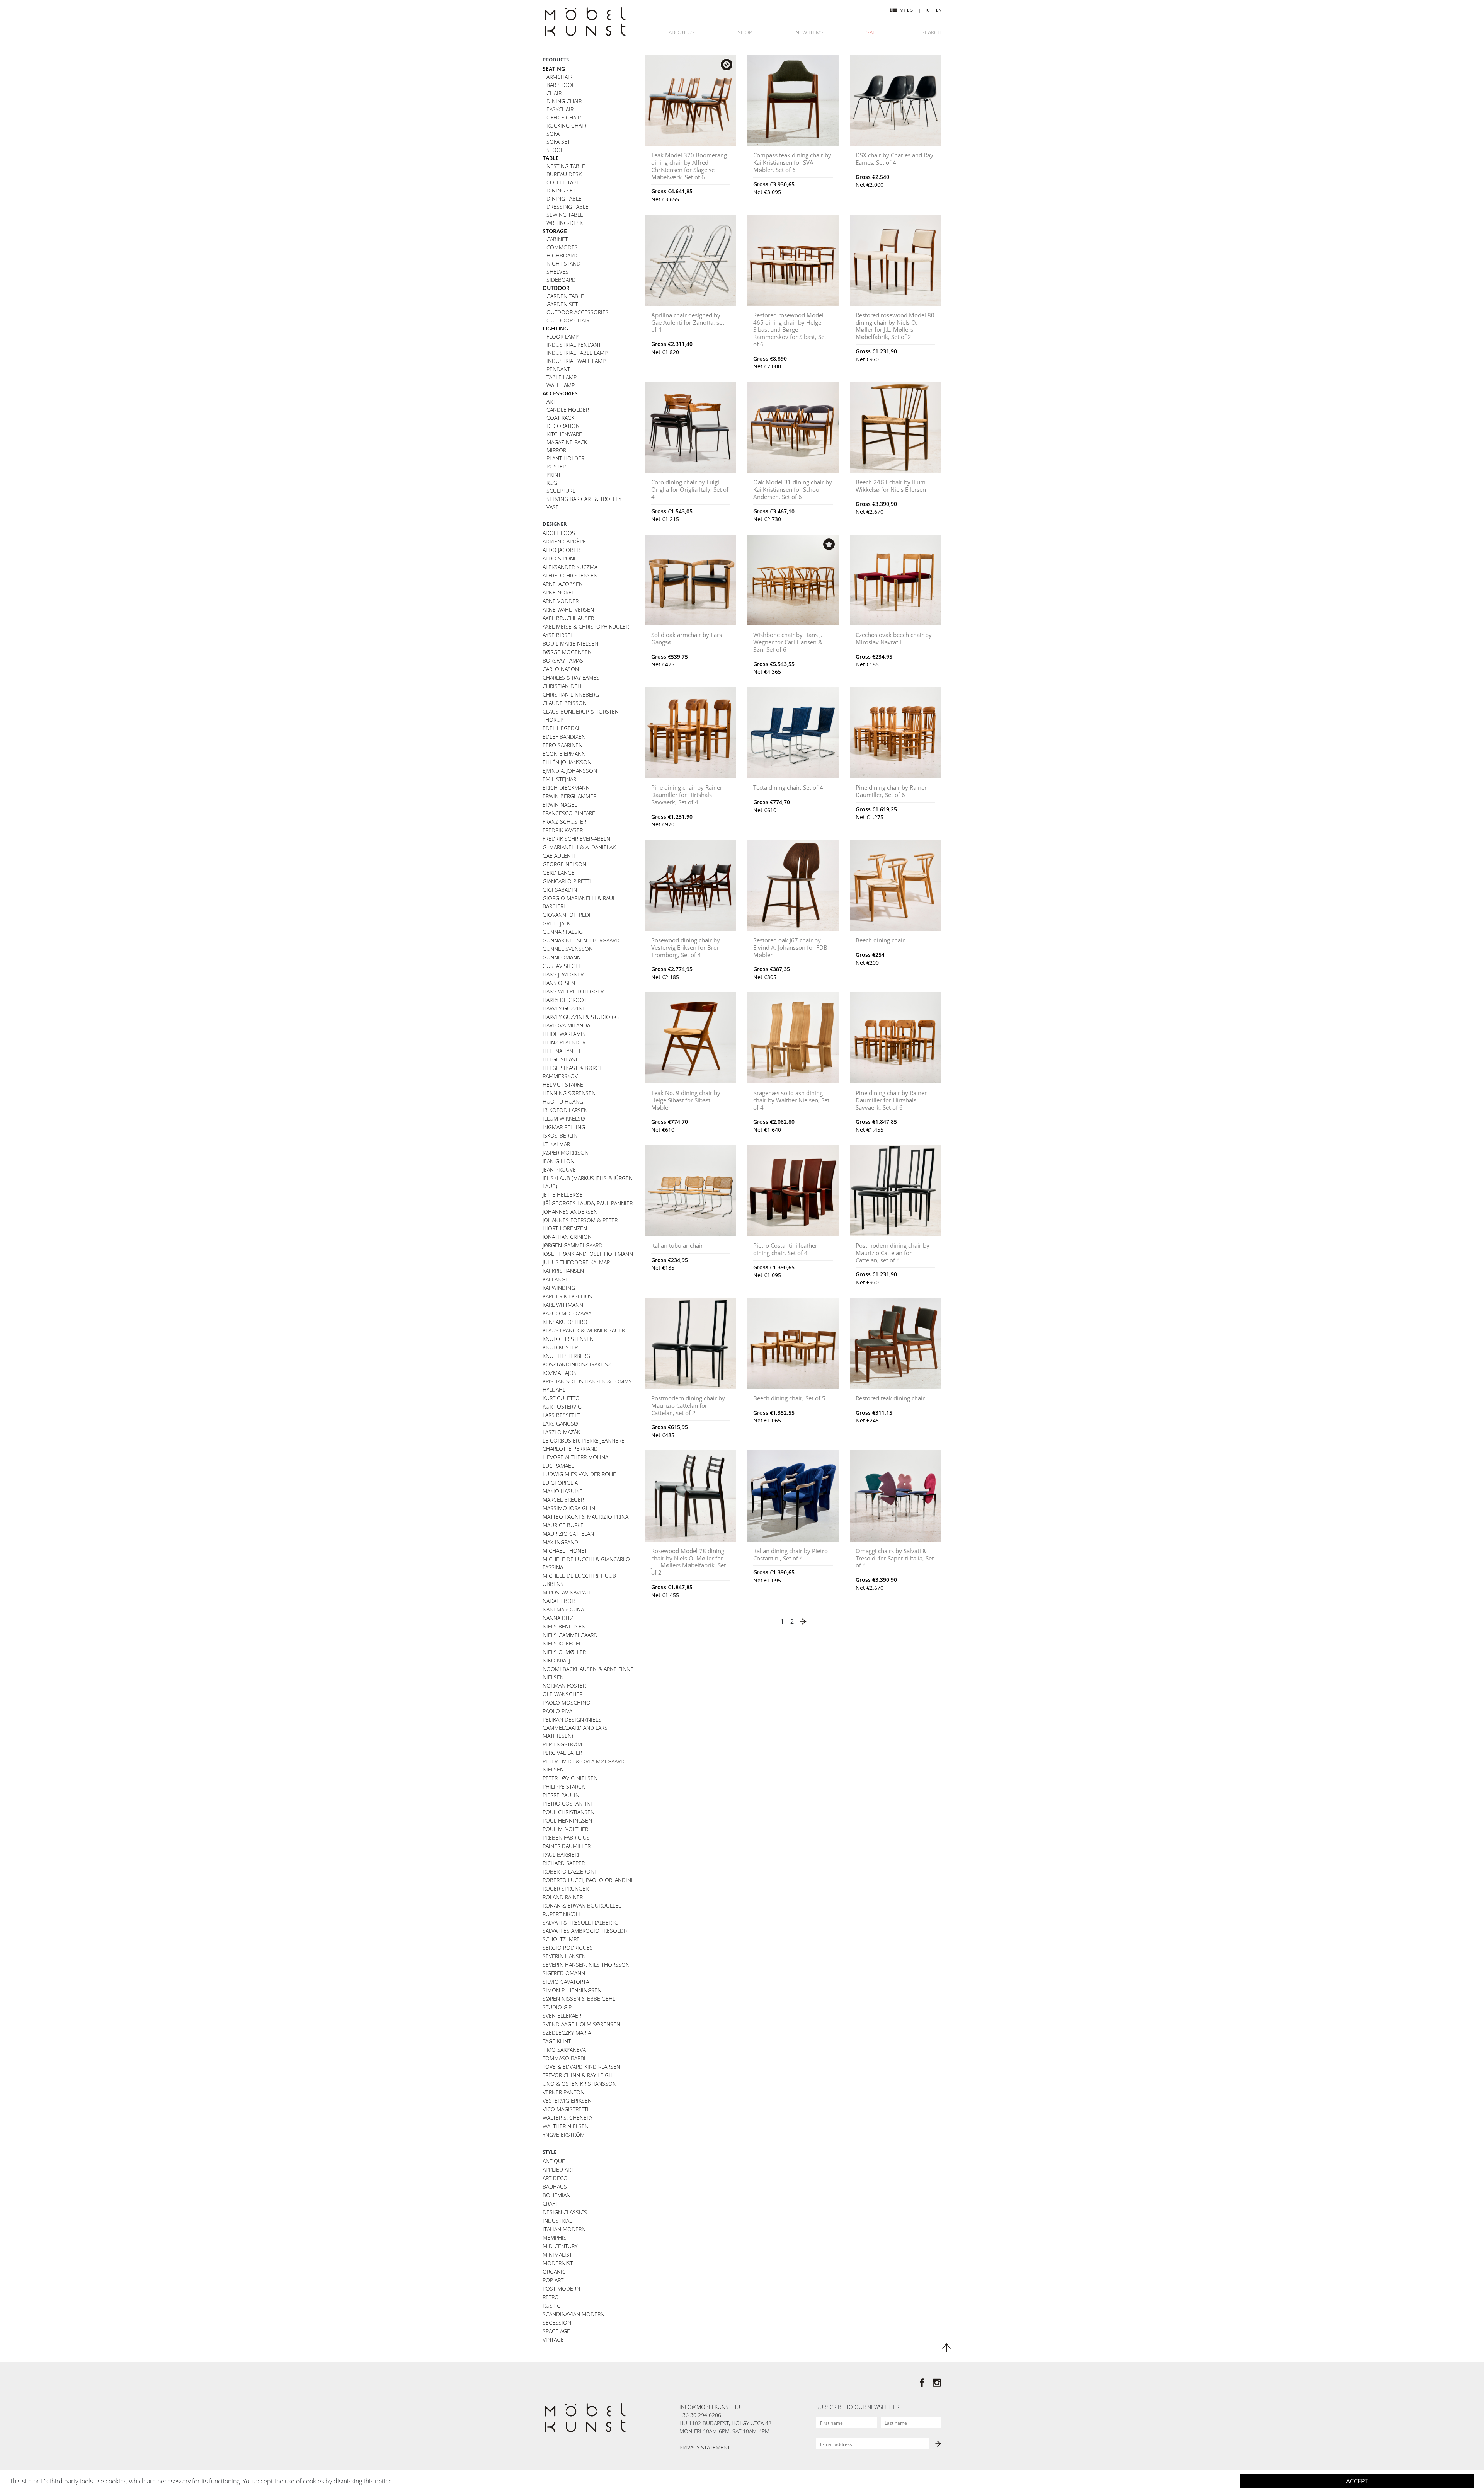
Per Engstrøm (562, 1744)
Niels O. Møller (564, 1652)
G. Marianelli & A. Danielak (579, 847)
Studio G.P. (558, 2007)
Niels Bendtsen (564, 1626)
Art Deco (555, 2178)
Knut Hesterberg (566, 1356)
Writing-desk (565, 223)
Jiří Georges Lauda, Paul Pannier (588, 1203)
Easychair (560, 109)
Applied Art (558, 2169)
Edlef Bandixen (564, 737)
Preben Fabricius (566, 1837)
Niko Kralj (556, 1660)
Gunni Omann (562, 957)
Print (554, 474)
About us (682, 32)
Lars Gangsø (560, 1423)
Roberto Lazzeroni (569, 1871)
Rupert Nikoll (562, 1914)
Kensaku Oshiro (565, 1322)
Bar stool (561, 85)
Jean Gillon (558, 1161)
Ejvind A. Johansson (570, 771)
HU (927, 10)
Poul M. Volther (565, 1829)
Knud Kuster (560, 1347)
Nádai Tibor (559, 1601)
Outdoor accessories (578, 312)
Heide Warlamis (564, 1034)
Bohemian (556, 2195)
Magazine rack (567, 442)
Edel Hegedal (562, 728)
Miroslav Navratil (568, 1592)
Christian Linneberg (571, 694)
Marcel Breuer (563, 1500)
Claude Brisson (565, 703)
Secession (557, 2323)
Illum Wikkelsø (564, 1118)
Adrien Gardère (564, 541)
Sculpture (561, 491)
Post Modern (561, 2288)
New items (809, 32)
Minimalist (557, 2254)
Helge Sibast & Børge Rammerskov (573, 1072)
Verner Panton (563, 2092)
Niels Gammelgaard (570, 1635)
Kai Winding (559, 1288)
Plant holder (565, 458)
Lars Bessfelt (561, 1415)
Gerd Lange (559, 873)
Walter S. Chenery (568, 2118)
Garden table (565, 296)
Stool (555, 150)
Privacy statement (705, 2447)
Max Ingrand (560, 1542)
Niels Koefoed (563, 1643)
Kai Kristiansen (563, 1271)
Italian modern (564, 2229)
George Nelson (564, 864)
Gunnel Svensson (568, 949)
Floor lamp (562, 336)
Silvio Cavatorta (566, 1982)
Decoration (563, 426)
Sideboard (561, 280)
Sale (872, 32)
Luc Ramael (558, 1466)
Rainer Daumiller (567, 1846)
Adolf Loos (559, 533)
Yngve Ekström (564, 2135)
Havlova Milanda (566, 1025)
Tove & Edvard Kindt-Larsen (581, 2067)
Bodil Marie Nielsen (570, 643)
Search (932, 32)
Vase (553, 507)
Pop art (553, 2280)
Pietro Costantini (567, 1803)
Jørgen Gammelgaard (573, 1245)
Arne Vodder (561, 601)
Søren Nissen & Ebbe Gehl (579, 1999)
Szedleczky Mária (567, 2033)
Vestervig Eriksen (567, 2101)
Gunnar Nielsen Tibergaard (581, 940)
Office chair (564, 117)
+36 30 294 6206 (700, 2415)
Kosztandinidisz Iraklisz (577, 1364)
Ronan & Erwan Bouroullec (582, 1905)
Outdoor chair (568, 320)
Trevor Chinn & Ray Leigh (578, 2075)
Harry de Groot (565, 1000)
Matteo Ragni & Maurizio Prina (585, 1517)
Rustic (551, 2305)
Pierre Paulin (561, 1795)
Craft (550, 2203)
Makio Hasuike (562, 1491)
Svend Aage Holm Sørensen (581, 2024)
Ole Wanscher (562, 1694)
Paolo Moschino (567, 1702)
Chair (554, 93)
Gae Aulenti (559, 856)
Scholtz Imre (561, 1939)
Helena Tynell (562, 1051)
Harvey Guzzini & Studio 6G (581, 1017)
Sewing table (565, 215)
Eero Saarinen (562, 745)
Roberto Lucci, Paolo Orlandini (588, 1880)
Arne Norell (560, 592)
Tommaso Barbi (564, 2058)
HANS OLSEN (559, 983)
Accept (1357, 2481)
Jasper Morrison (566, 1152)
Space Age (556, 2331)
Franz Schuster (564, 822)
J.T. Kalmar (556, 1144)
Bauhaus (555, 2186)
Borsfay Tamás (563, 660)
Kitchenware (564, 434)
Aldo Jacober (561, 550)
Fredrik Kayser (563, 830)
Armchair (559, 77)
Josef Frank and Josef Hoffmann (588, 1254)
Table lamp (562, 377)
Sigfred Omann (564, 1973)
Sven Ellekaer (562, 2016)
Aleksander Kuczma (570, 567)
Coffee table (564, 182)
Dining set (561, 190)
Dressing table (568, 207)
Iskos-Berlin (560, 1135)
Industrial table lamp (577, 353)
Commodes (562, 247)
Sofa (553, 134)
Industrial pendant (574, 345)
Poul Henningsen (567, 1820)
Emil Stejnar (559, 779)
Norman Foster (564, 1685)
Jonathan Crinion (567, 1237)
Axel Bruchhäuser (568, 618)
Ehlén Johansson (567, 762)
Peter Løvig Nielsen (570, 1778)
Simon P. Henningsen (572, 1990)
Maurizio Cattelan (568, 1534)
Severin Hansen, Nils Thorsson (586, 1965)
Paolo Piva (557, 1711)
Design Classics (565, 2212)
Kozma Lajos (560, 1373)
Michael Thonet (565, 1551)
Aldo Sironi (559, 558)
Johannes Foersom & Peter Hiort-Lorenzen (580, 1224)
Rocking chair (566, 125)
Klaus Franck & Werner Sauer (584, 1330)
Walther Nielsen (566, 2126)
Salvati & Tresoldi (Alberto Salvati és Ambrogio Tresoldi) (585, 1926)
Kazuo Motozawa (567, 1313)
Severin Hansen (564, 1956)
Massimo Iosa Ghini (570, 1508)
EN (939, 10)
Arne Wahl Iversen (568, 609)
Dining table (564, 198)
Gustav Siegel (562, 966)
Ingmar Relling (564, 1127)
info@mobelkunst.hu (710, 2407)
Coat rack (560, 418)
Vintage (553, 2340)
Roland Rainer (563, 1897)
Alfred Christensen (570, 575)
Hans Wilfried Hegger (573, 991)
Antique (554, 2161)
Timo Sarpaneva (564, 2050)
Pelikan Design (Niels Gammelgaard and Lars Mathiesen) (575, 1728)
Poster (556, 466)
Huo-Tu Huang (563, 1101)
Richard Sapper (564, 1863)
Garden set (562, 304)
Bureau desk (564, 174)
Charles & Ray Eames (571, 677)
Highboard (562, 255)
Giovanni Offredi (567, 915)
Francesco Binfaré (569, 813)
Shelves (557, 272)
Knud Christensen (568, 1339)
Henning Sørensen (569, 1093)
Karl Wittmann (563, 1305)
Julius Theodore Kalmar (576, 1262)
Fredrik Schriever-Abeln (576, 839)
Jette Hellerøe (563, 1195)
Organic (554, 2271)
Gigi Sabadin (560, 890)
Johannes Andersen (570, 1212)
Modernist (558, 2263)
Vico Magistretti (566, 2109)
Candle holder (568, 410)
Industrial (557, 2220)
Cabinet (557, 239)
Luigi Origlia (560, 1483)
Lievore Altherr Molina (575, 1457)
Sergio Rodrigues (568, 1948)
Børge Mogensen (567, 652)
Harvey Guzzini (563, 1008)
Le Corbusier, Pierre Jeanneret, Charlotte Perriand (585, 1444)
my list (907, 10)
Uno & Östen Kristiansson (579, 2084)
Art (551, 401)
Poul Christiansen (568, 1812)
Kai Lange (556, 1279)
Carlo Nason (561, 669)
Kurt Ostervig (562, 1406)
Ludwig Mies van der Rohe (579, 1474)
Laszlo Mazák (561, 1432)
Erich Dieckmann (566, 788)
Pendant (558, 369)
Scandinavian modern (574, 2314)
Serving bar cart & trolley (584, 499)
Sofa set (558, 142)
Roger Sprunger (566, 1888)
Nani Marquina (563, 1609)
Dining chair (564, 101)
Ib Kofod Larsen (565, 1110)
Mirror (556, 450)
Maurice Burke (563, 1525)
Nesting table (566, 166)
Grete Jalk (556, 923)
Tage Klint (557, 2041)
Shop (745, 32)
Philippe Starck (564, 1786)
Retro (551, 2297)
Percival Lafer (562, 1753)
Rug (552, 483)
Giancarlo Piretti (567, 881)
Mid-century (560, 2246)
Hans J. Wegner (563, 974)
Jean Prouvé (559, 1169)
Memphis (555, 2237)
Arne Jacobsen (563, 584)
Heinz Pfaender (564, 1042)
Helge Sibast (560, 1059)
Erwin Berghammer (569, 796)
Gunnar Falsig (563, 932)
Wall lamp (561, 385)
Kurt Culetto (561, 1398)
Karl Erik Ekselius (567, 1296)
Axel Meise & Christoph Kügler (586, 626)
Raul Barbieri (561, 1854)
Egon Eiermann (564, 754)
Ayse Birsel (558, 635)
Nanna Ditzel (561, 1618)
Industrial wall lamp (576, 361)
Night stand (563, 263)
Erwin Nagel (560, 805)
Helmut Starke (563, 1084)
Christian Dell (563, 686)
